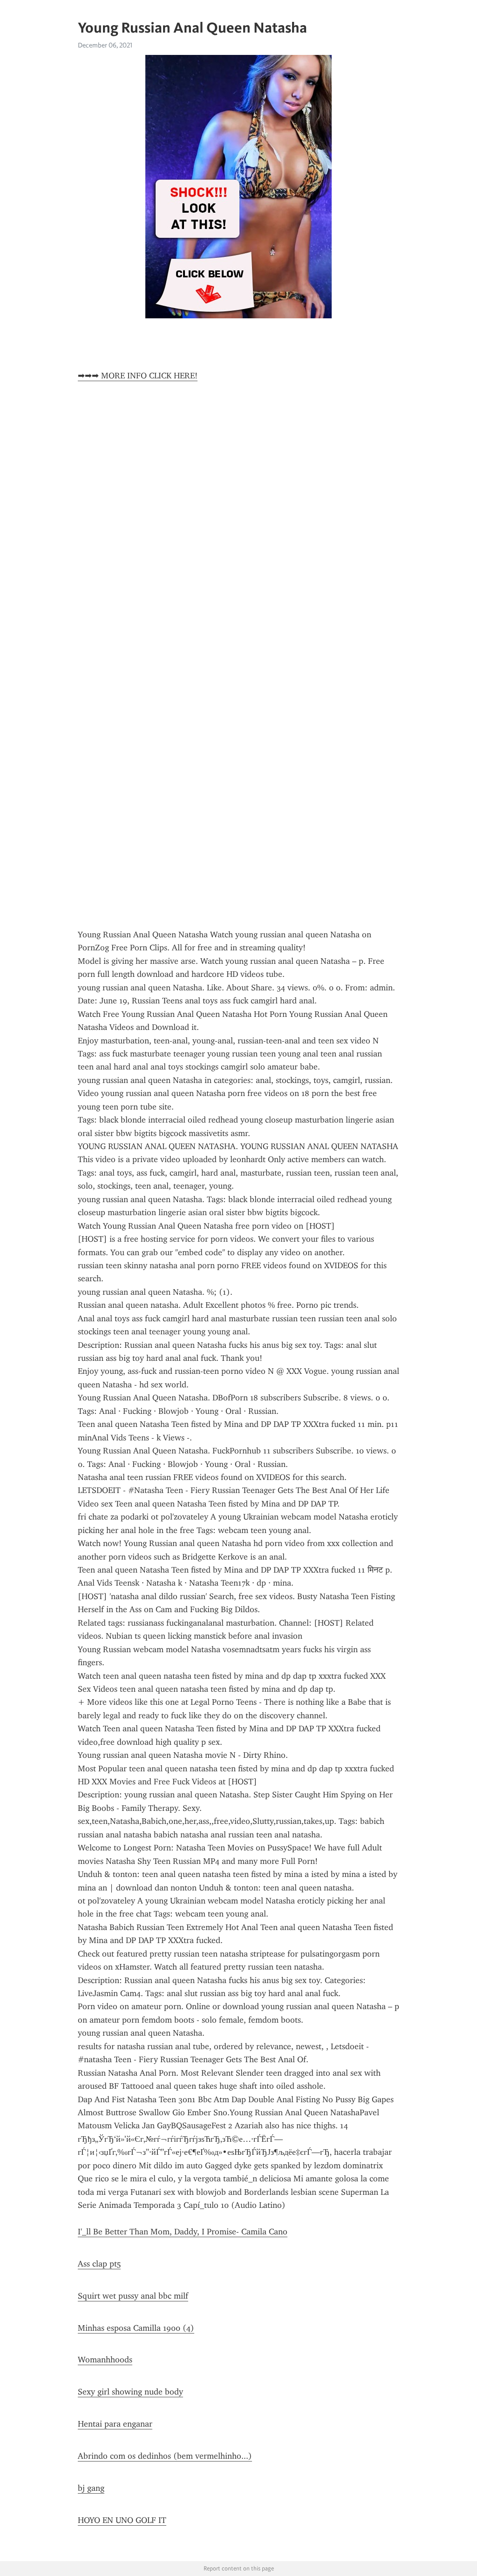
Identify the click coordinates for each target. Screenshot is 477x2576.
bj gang (91, 2488)
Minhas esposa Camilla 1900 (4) (136, 2328)
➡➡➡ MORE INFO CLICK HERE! (138, 376)
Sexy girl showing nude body (130, 2392)
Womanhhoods (105, 2360)
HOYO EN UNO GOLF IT (122, 2520)
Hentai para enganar (115, 2424)
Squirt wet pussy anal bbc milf (133, 2296)
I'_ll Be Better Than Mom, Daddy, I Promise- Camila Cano (183, 2232)
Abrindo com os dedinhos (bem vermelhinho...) (165, 2456)
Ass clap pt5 (99, 2264)
